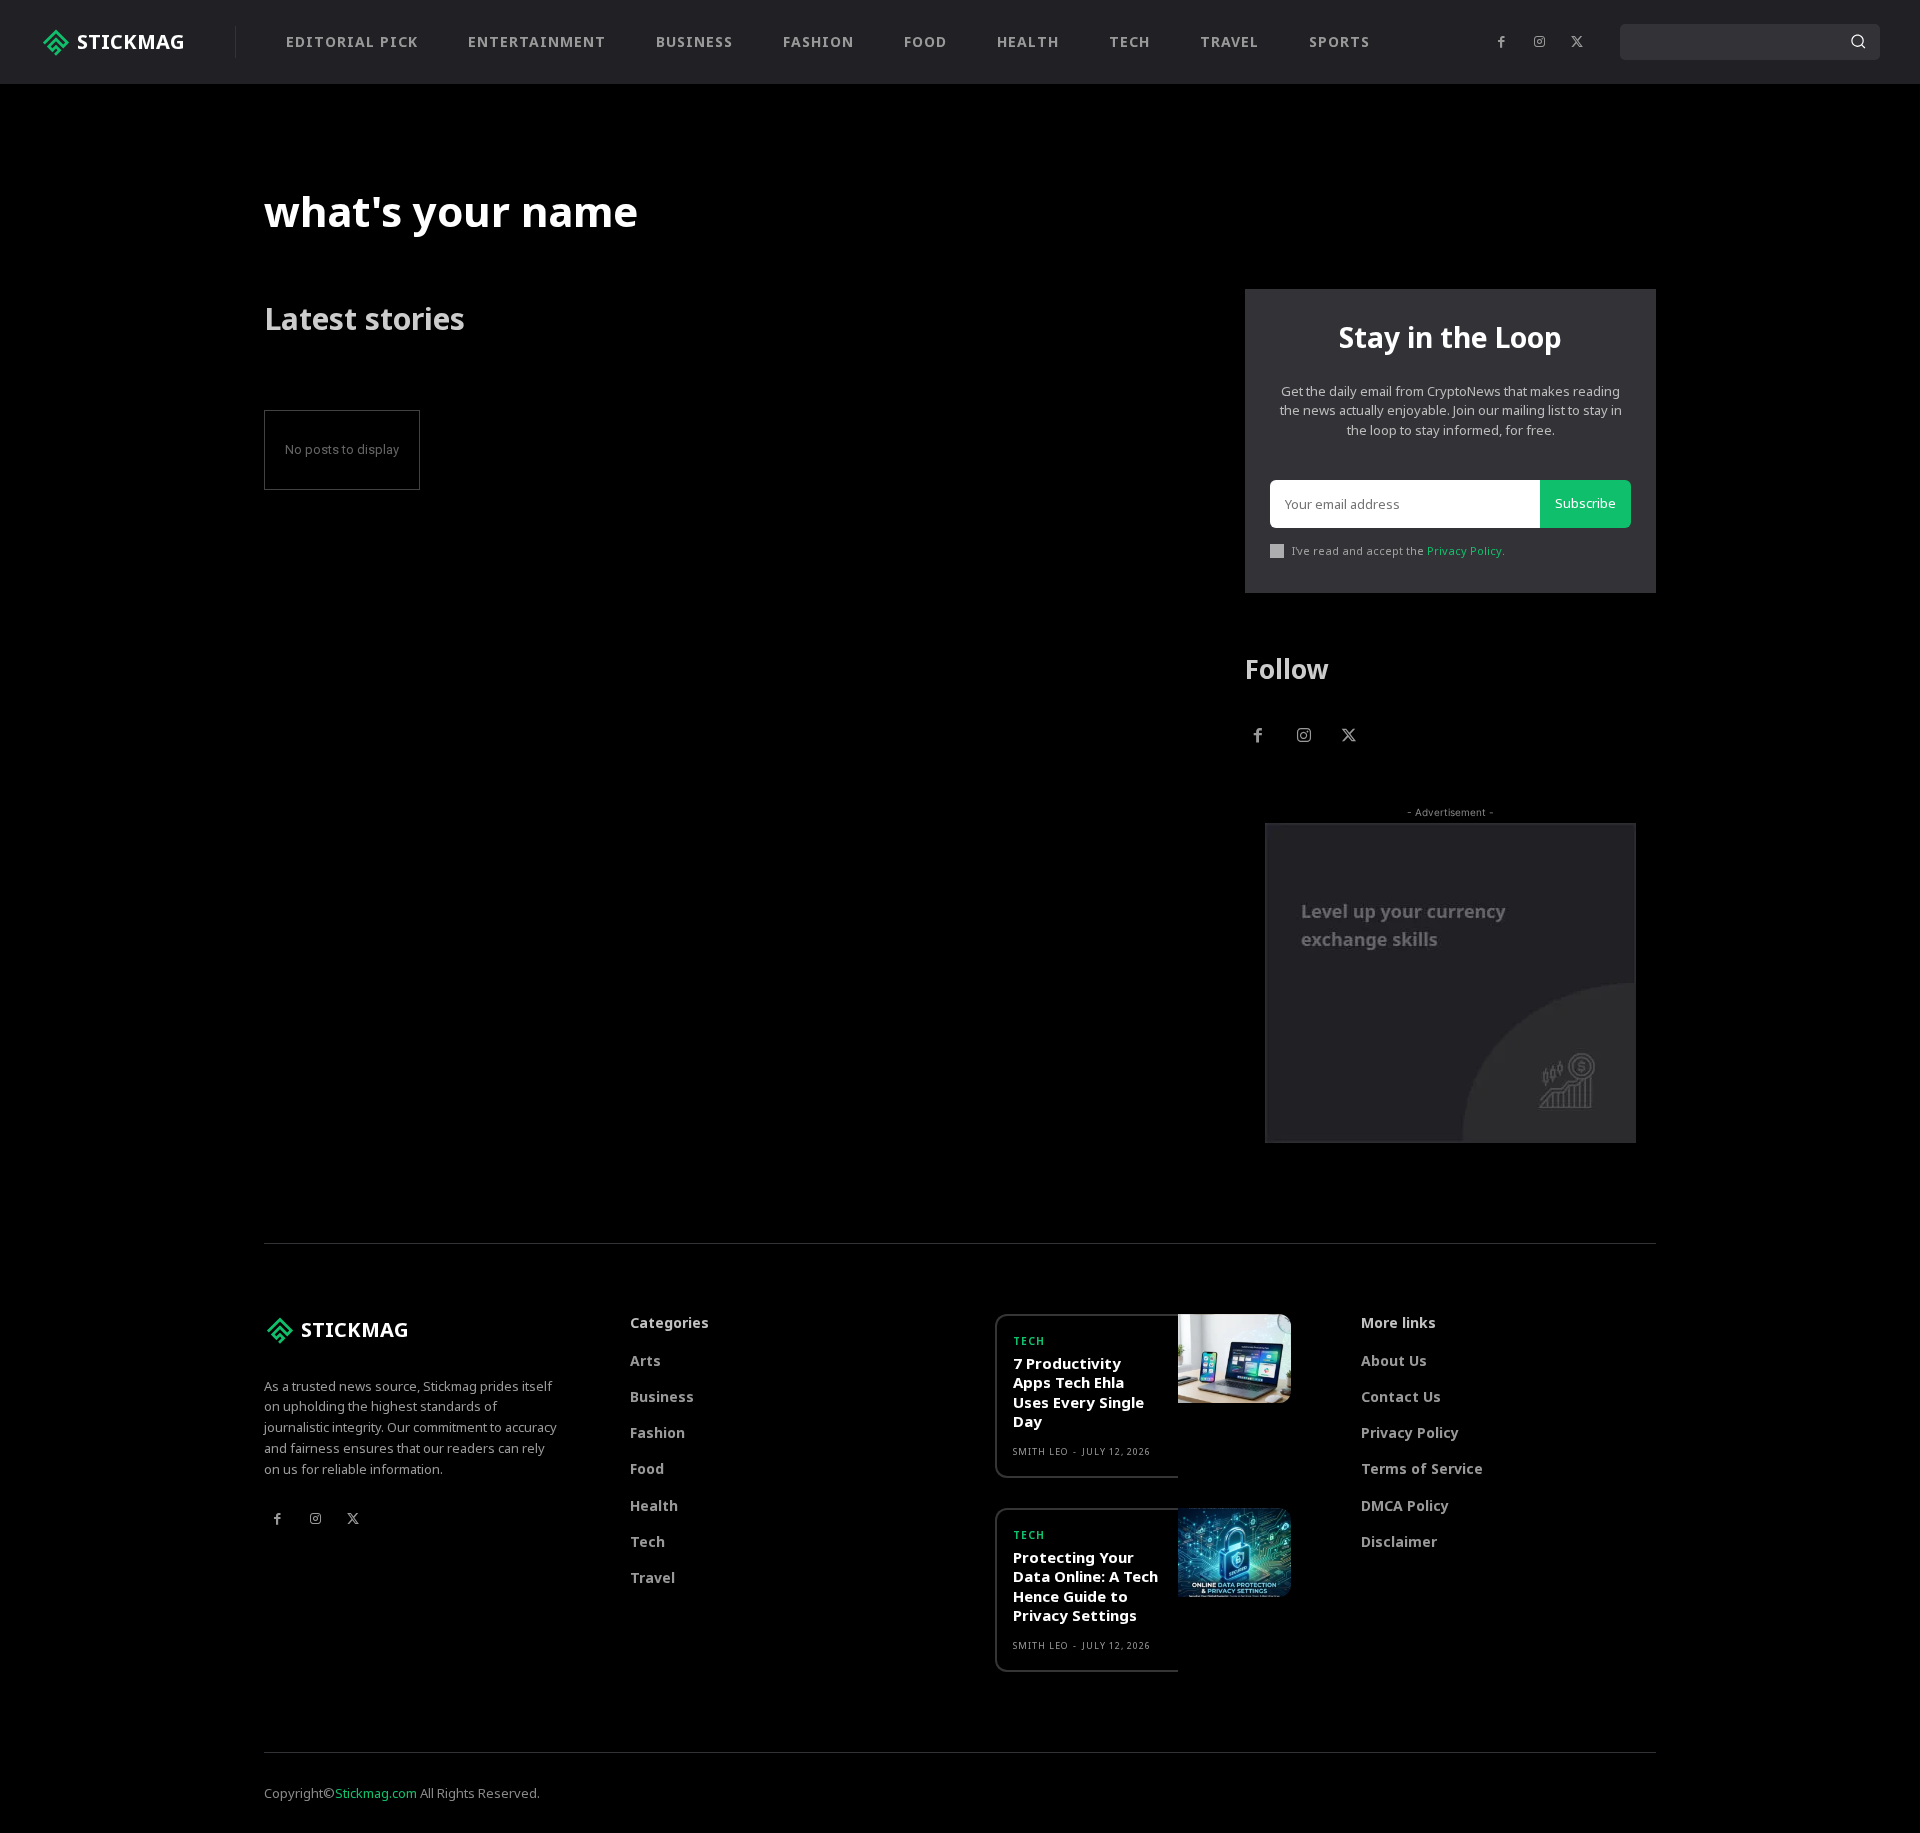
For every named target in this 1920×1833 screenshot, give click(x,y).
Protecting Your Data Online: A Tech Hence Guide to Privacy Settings (1085, 1586)
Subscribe (1585, 503)
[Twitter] (1577, 42)
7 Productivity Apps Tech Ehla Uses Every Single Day (1078, 1392)
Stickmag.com (376, 1793)
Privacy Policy (1464, 550)
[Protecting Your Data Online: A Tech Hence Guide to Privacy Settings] (1234, 1553)
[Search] (1858, 42)
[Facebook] (1501, 42)
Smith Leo (1040, 1451)
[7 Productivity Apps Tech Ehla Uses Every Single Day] (1234, 1359)
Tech (1029, 1341)
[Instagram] (1539, 42)
